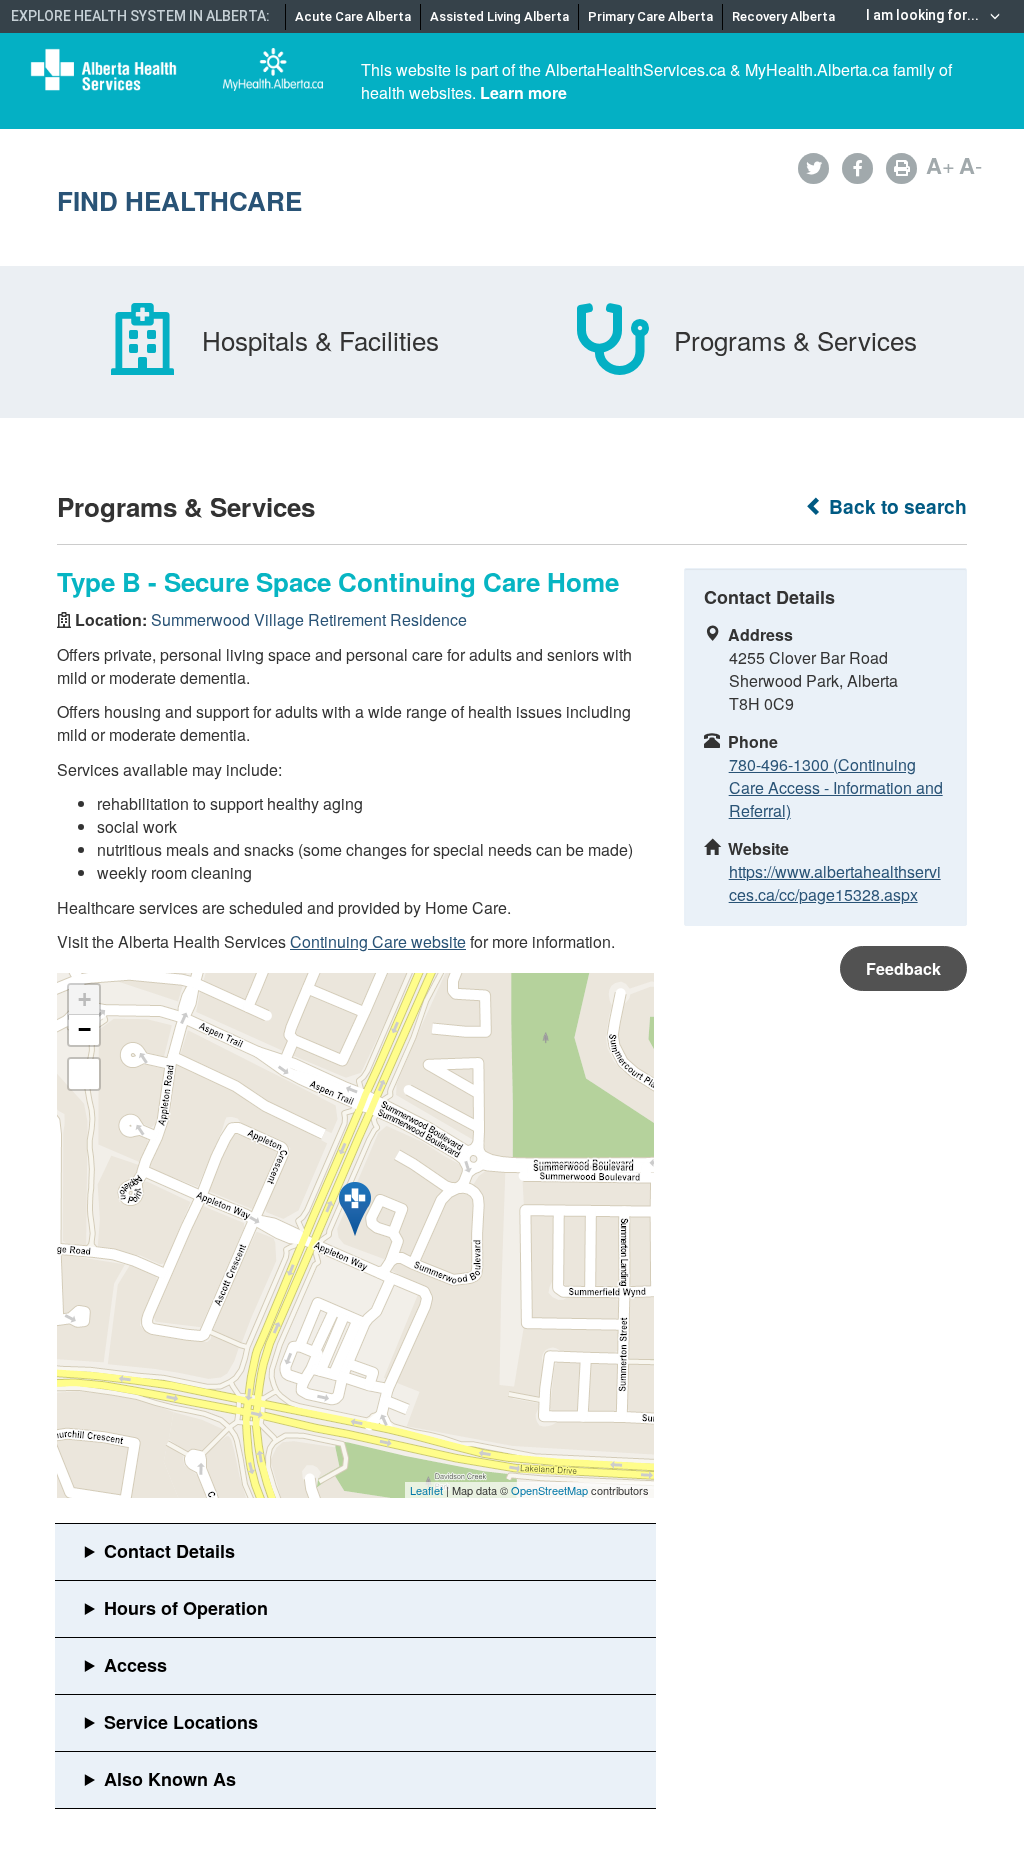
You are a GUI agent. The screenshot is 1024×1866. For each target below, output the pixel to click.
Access (135, 1665)
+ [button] (84, 999)
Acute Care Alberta (353, 16)
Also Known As (170, 1779)
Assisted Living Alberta (499, 16)
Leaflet (426, 1490)
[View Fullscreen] (84, 1074)
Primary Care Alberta (650, 16)
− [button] (84, 1029)
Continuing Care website (378, 941)
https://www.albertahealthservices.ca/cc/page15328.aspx (835, 883)
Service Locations (181, 1722)
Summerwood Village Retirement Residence (309, 619)
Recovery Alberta (783, 16)
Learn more (523, 92)
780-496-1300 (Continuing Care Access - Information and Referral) (836, 787)
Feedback (903, 968)
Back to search (895, 506)
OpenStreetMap (549, 1490)
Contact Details (169, 1551)
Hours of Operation (186, 1608)
